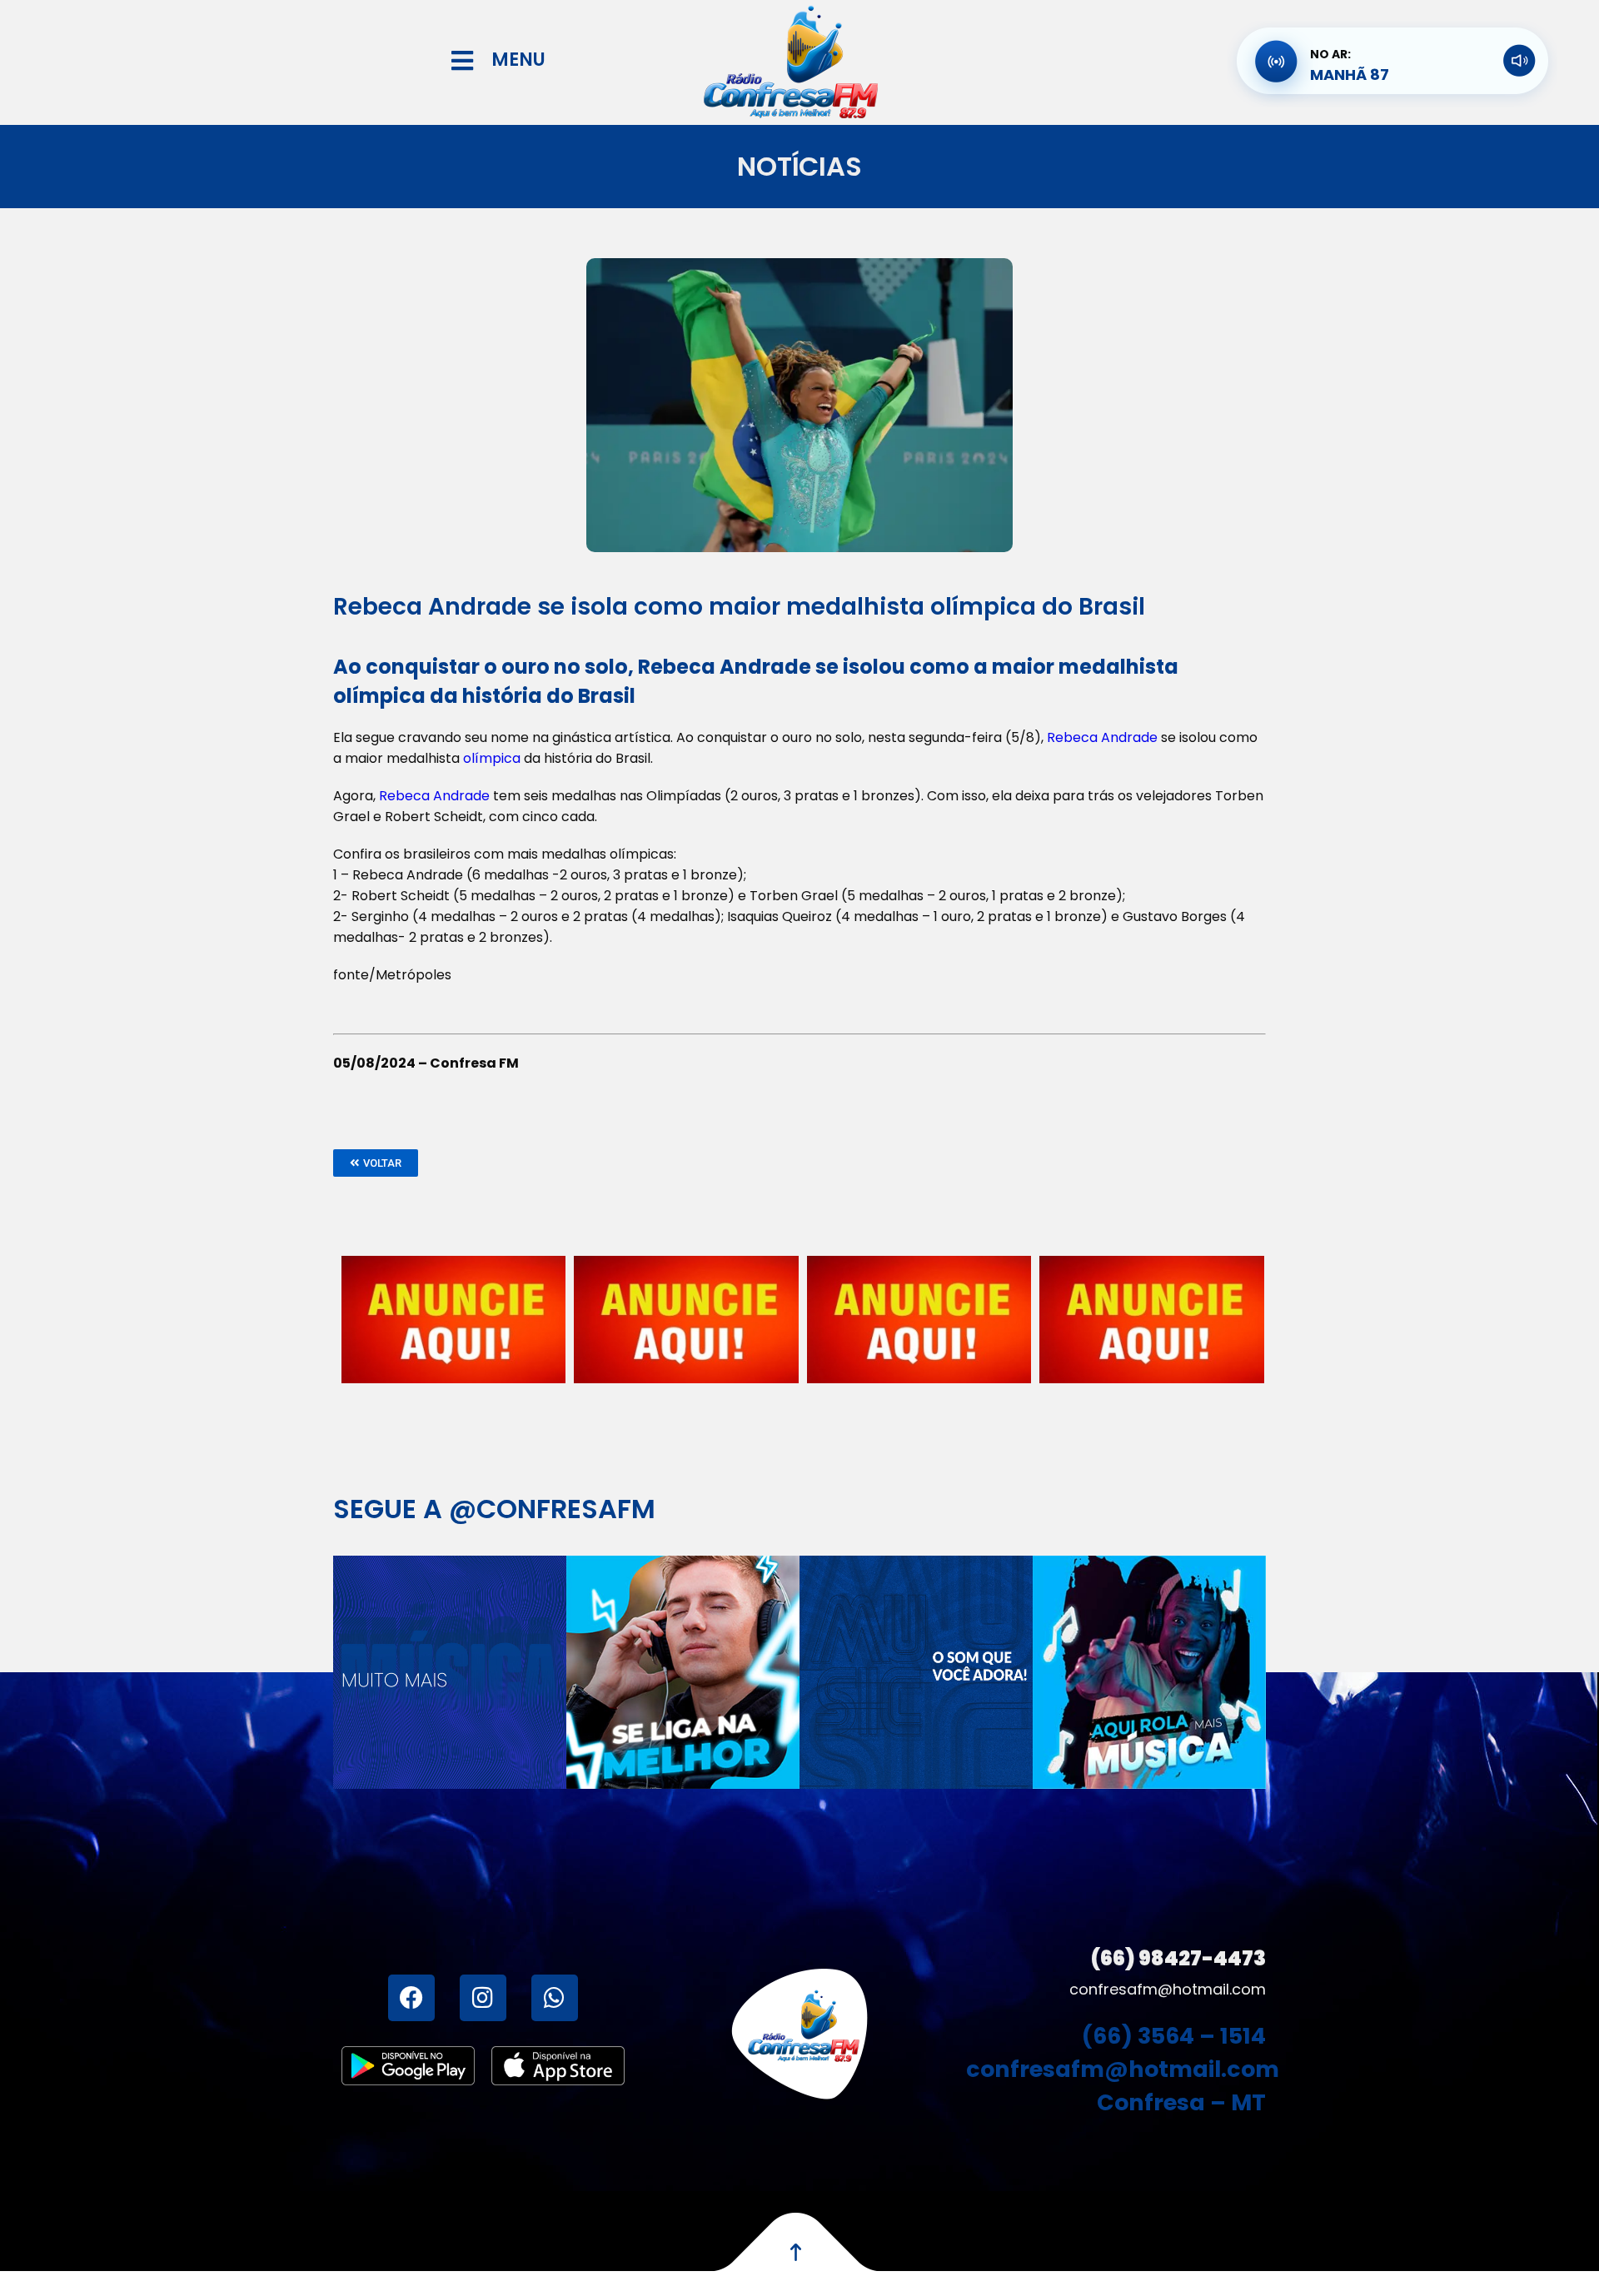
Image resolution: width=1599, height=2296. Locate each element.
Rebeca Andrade (1102, 737)
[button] (376, 1163)
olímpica (492, 758)
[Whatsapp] (555, 1998)
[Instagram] (483, 1998)
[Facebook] (411, 1998)
